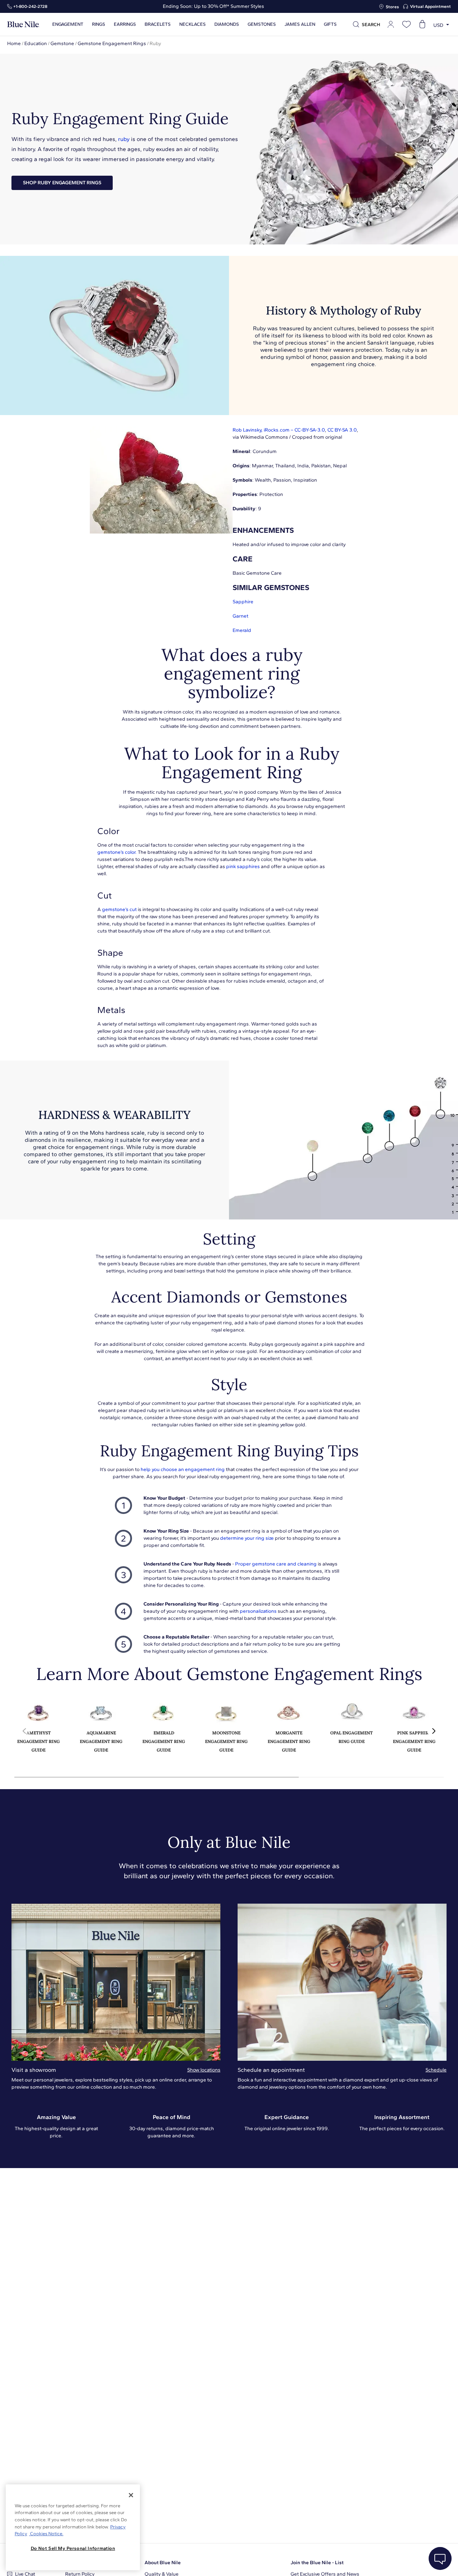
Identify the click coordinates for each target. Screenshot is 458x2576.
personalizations (258, 1611)
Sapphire (243, 602)
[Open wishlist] (406, 24)
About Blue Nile (163, 2563)
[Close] (131, 2495)
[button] (434, 1731)
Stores (392, 7)
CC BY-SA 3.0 (342, 430)
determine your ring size (247, 1538)
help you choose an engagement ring (183, 1469)
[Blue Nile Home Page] (23, 25)
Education (36, 43)
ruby (124, 139)
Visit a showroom (34, 2070)
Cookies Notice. (46, 2534)
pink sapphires (243, 866)
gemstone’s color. (117, 852)
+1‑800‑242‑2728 (30, 6)
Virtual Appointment (430, 6)
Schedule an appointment (271, 2070)
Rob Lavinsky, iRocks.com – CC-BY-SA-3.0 (279, 430)
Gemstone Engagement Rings (112, 43)
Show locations (204, 2070)
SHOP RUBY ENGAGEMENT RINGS (62, 183)
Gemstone (62, 43)
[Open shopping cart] (422, 24)
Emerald (242, 630)
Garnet (240, 616)
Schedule (436, 2070)
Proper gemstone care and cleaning (276, 1564)
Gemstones (262, 24)
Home (14, 43)
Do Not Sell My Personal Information (73, 2548)
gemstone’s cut (119, 909)
